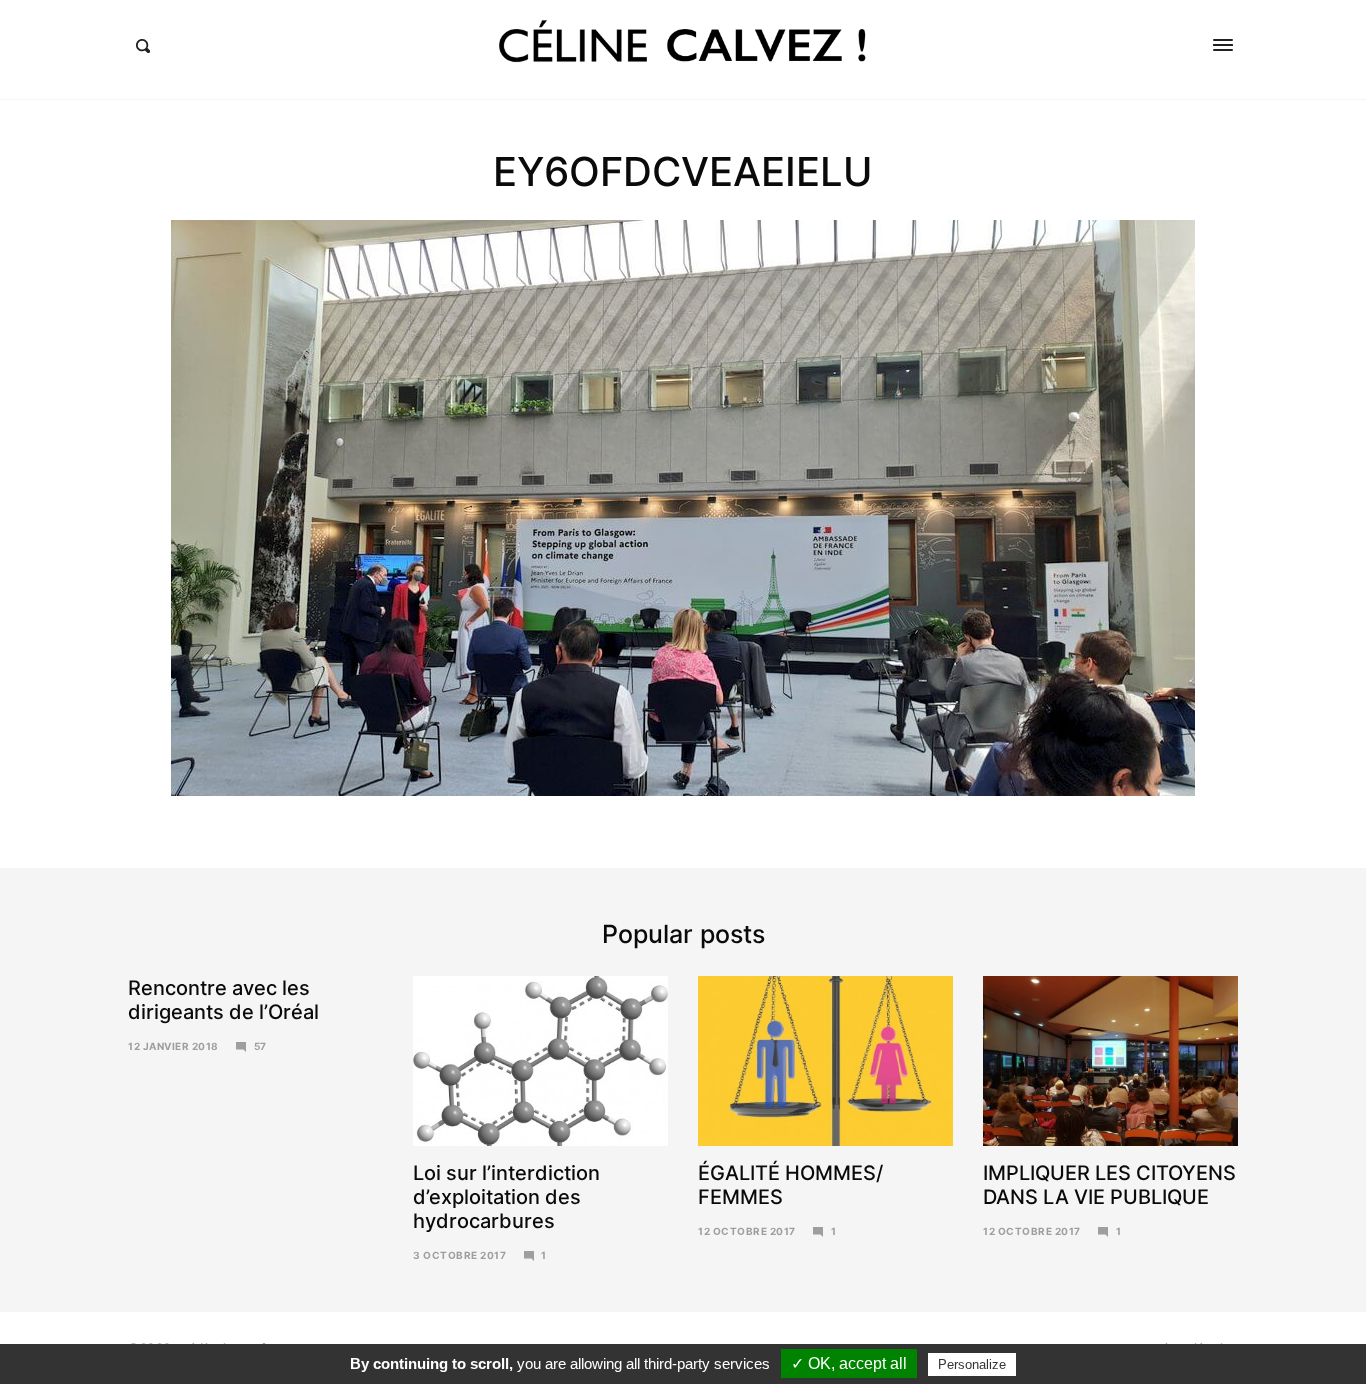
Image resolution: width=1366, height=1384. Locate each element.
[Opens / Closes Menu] (1223, 45)
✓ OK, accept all (849, 1363)
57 (260, 1046)
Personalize (972, 1364)
